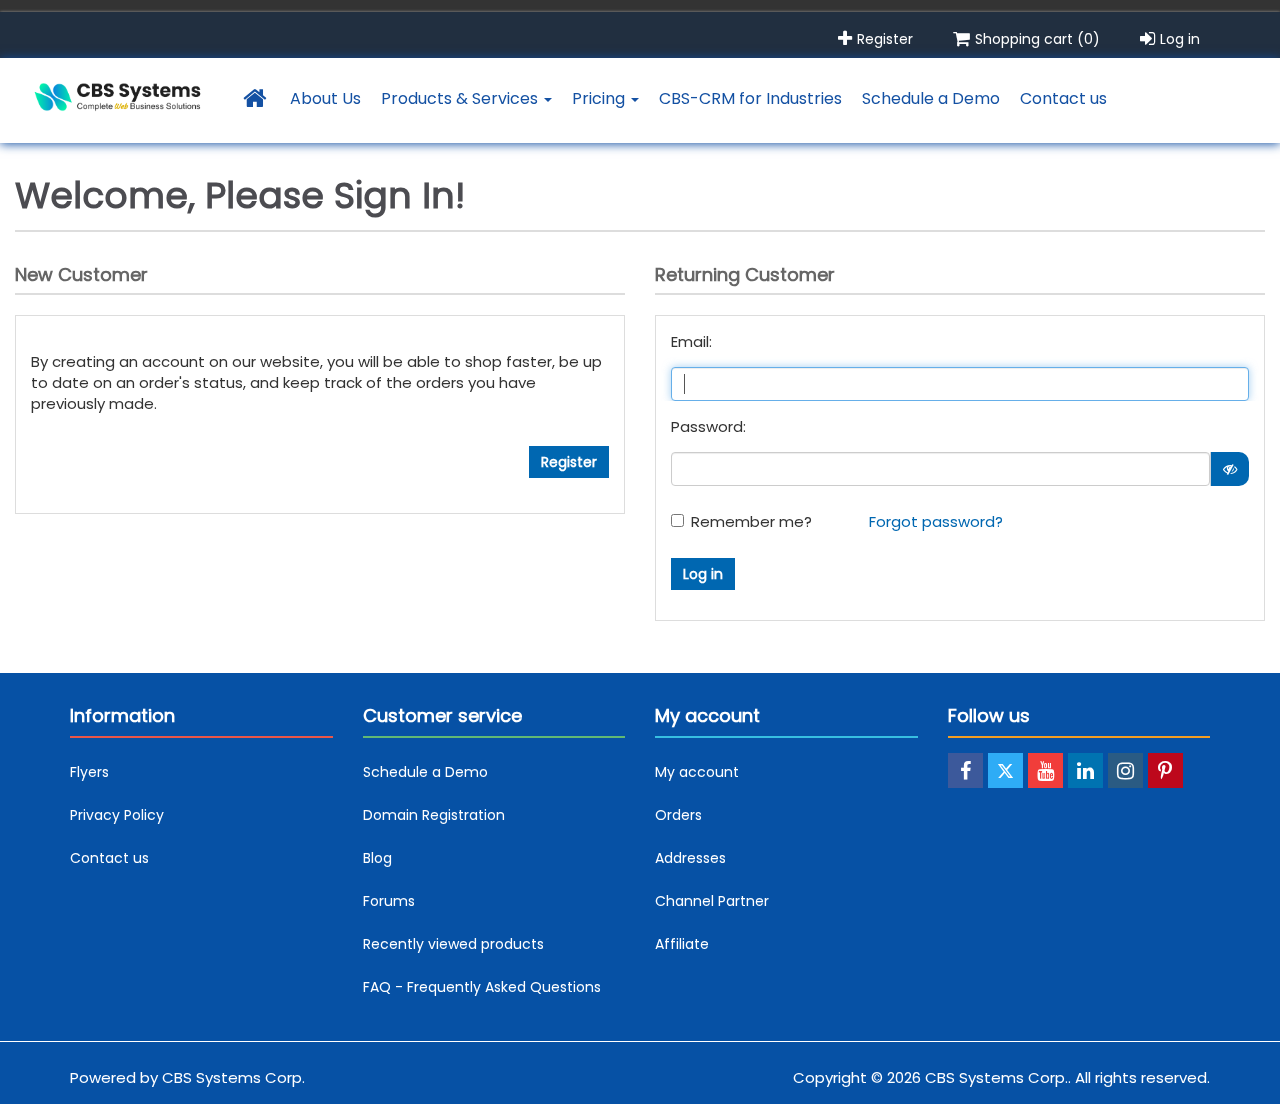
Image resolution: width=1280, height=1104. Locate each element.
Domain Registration (434, 815)
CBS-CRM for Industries (750, 98)
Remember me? (751, 521)
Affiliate (682, 944)
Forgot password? (936, 521)
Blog (377, 858)
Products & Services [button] (461, 98)
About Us (325, 98)
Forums (389, 901)
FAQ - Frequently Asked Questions (482, 987)
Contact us (1063, 98)
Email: (691, 341)
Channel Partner (712, 901)
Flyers (89, 772)
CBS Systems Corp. (233, 1077)
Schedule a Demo (931, 98)
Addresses (690, 858)
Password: (708, 426)
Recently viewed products (453, 944)
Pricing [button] (600, 98)
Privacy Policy (117, 815)
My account (697, 772)
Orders (678, 815)
